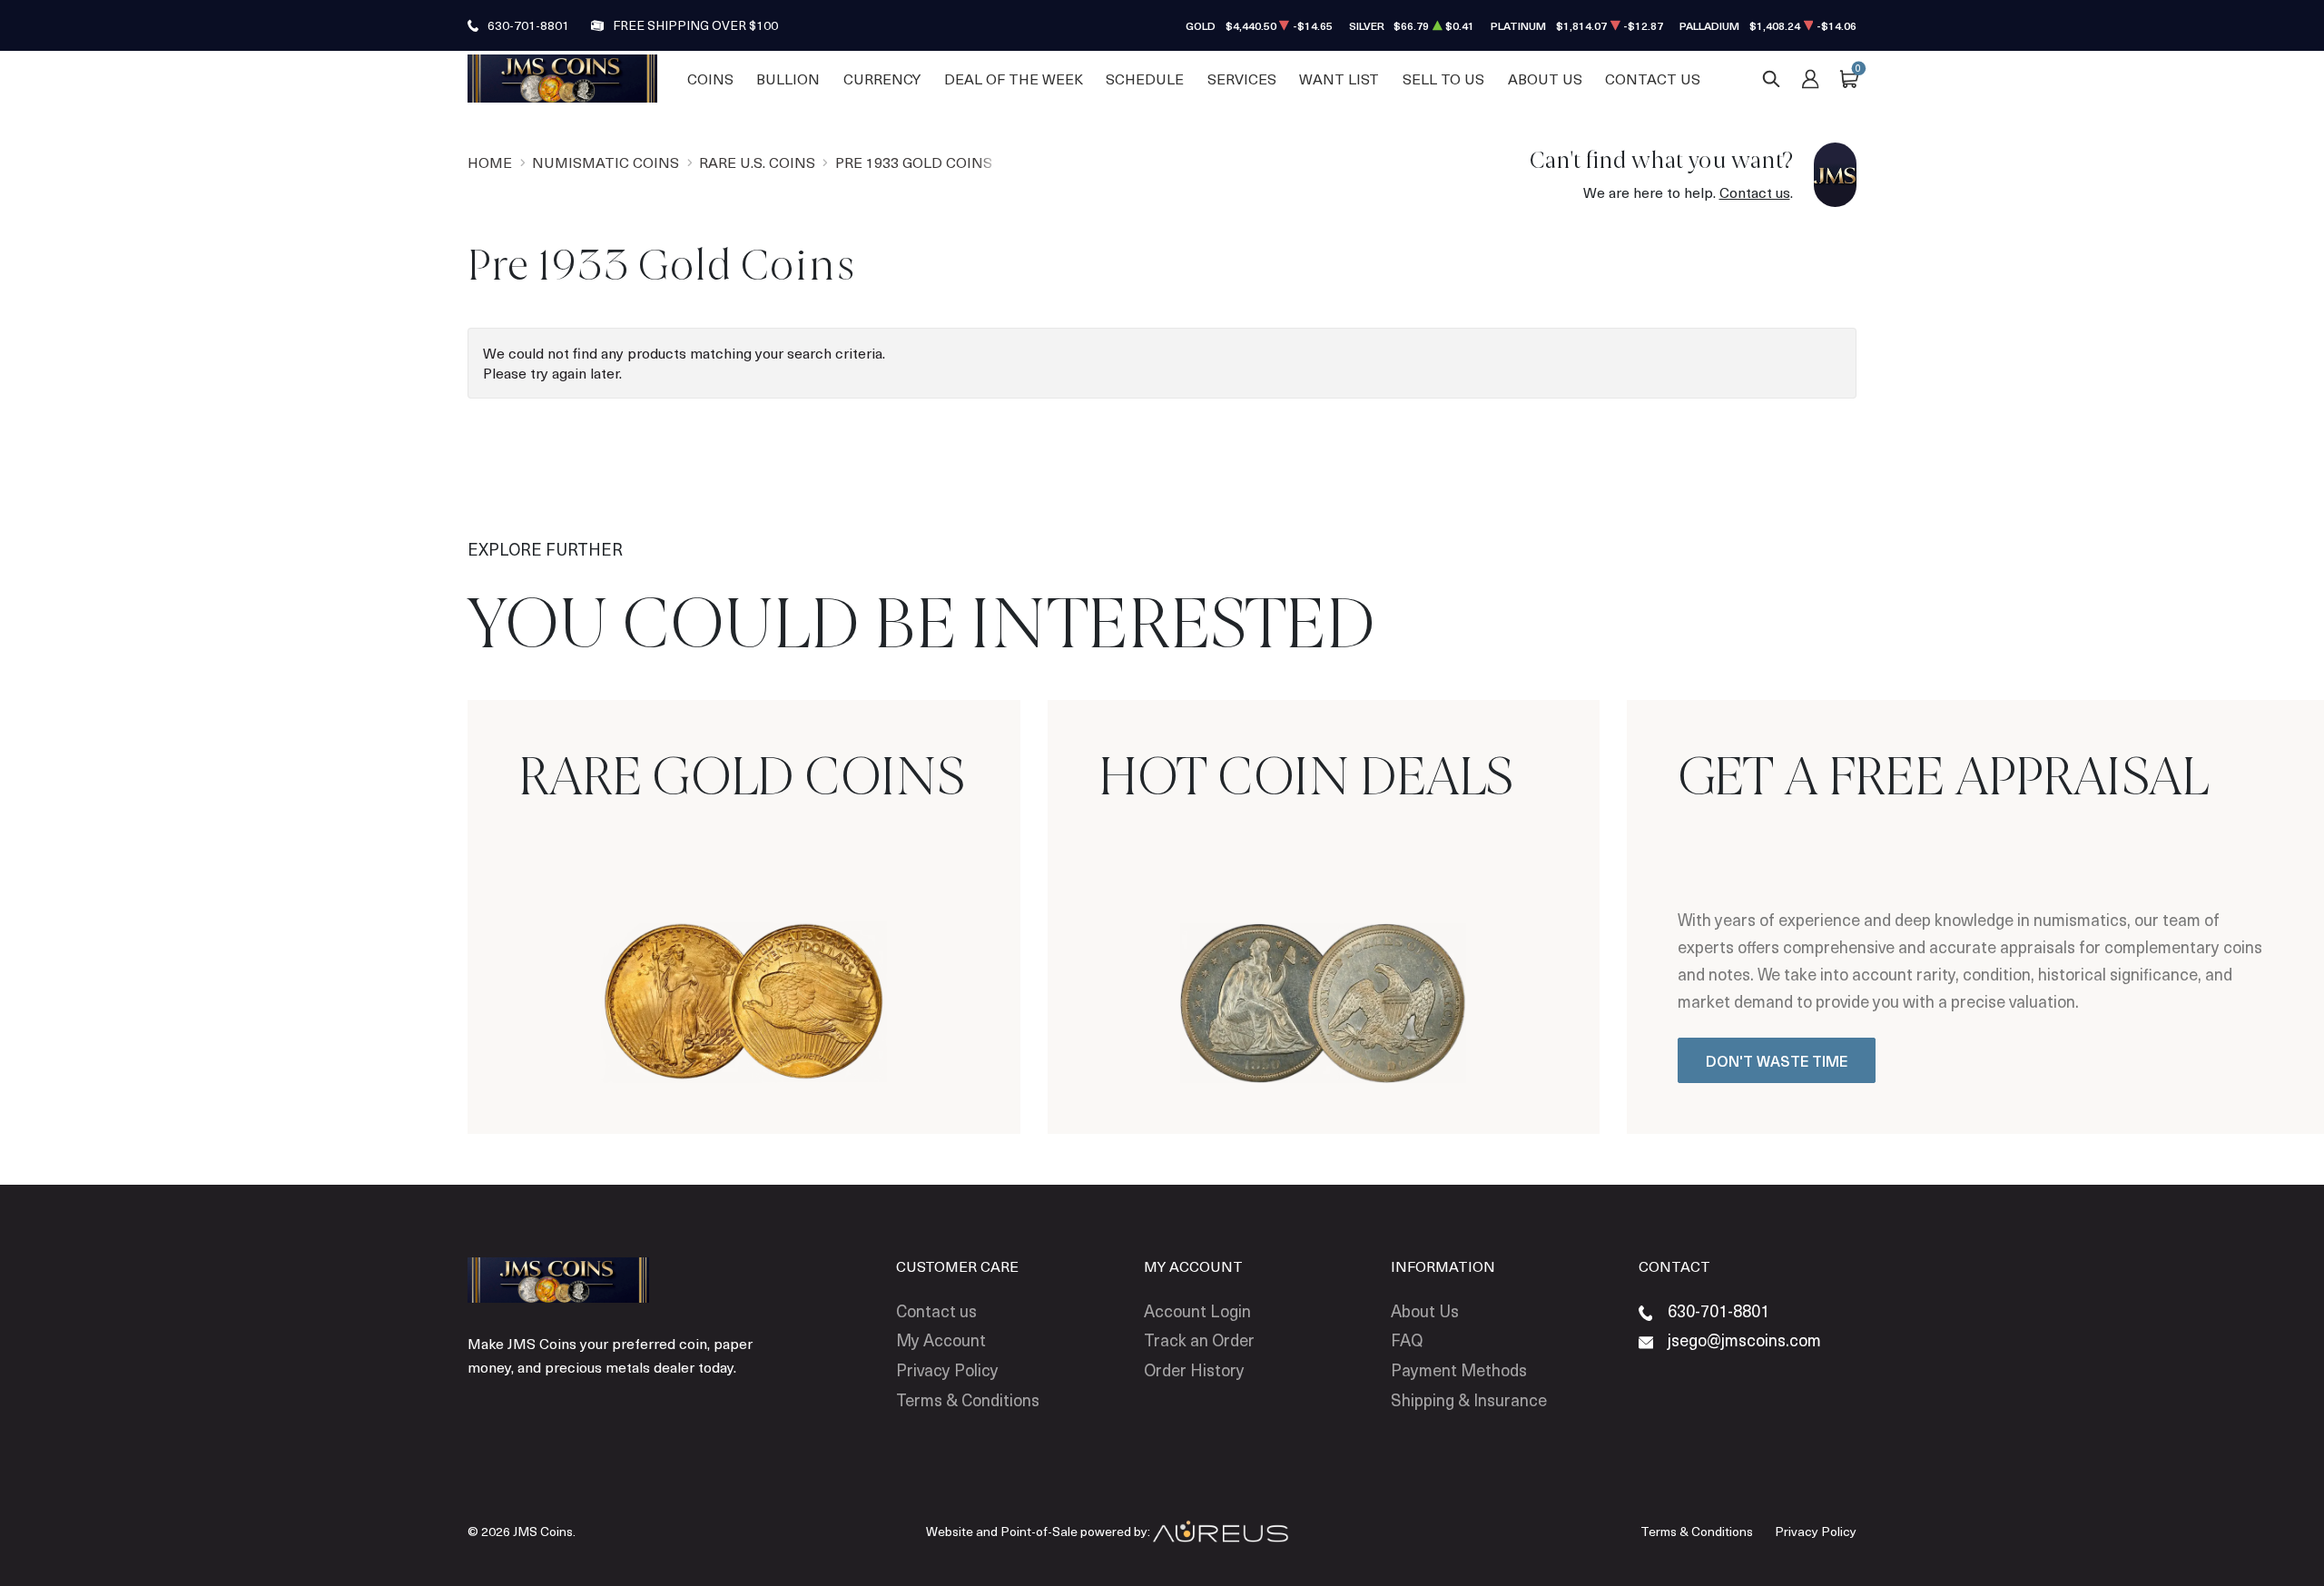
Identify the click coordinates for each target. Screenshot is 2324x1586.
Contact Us (1653, 79)
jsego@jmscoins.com (1744, 1340)
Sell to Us (1443, 79)
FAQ (1407, 1340)
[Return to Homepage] (562, 78)
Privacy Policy (947, 1369)
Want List (1339, 79)
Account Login (1197, 1310)
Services (1242, 79)
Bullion (788, 79)
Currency (882, 79)
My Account (941, 1340)
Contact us (1755, 192)
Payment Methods (1459, 1369)
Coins (710, 79)
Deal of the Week (1014, 79)
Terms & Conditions (968, 1399)
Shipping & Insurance (1469, 1399)
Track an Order (1199, 1340)
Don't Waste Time (1777, 1060)
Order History (1194, 1369)
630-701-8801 (528, 25)
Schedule (1145, 79)
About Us (1545, 79)
